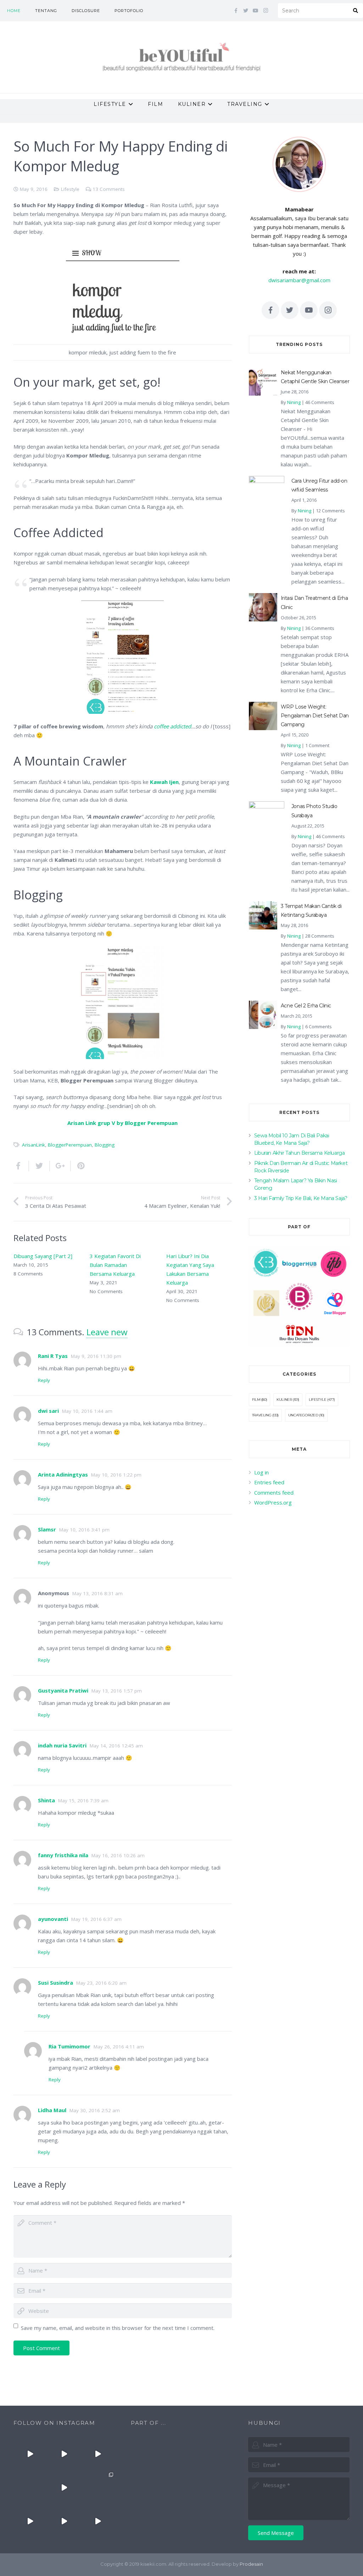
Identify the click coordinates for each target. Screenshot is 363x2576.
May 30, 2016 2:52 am (95, 2110)
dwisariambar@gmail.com (299, 280)
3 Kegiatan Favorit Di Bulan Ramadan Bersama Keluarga (115, 1265)
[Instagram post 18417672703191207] (98, 2521)
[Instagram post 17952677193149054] (30, 2488)
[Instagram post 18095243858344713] (98, 2454)
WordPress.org (273, 1502)
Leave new (107, 1332)
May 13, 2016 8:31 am (97, 1593)
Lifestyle (70, 189)
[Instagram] (266, 11)
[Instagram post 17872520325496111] (98, 2488)
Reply (44, 1380)
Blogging (105, 1145)
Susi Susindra (55, 1983)
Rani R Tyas (53, 1356)
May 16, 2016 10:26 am (118, 1855)
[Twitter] (246, 11)
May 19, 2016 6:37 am (96, 1919)
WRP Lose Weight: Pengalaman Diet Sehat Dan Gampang (315, 716)
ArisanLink (33, 1145)
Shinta (46, 1800)
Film (256, 1400)
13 (109, 189)
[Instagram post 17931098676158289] (64, 2521)
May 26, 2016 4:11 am (119, 2047)
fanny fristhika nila (63, 1855)
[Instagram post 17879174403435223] (64, 2488)
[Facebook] (236, 11)
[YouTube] (256, 11)
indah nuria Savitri (62, 1745)
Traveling (262, 1415)
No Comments (106, 1291)
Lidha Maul (52, 2110)
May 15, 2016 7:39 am (83, 1801)
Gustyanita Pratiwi (63, 1690)
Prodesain (251, 2564)
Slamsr (47, 1529)
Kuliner (284, 1400)
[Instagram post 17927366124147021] (30, 2454)
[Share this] (21, 1166)
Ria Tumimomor (69, 2046)
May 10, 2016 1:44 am (87, 1411)
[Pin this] (78, 1166)
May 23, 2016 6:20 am (101, 1983)
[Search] (356, 11)
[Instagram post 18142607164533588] (64, 2454)
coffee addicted (172, 726)
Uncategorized (303, 1415)
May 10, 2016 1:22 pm (116, 1475)
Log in (261, 1472)
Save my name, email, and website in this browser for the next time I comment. (118, 2328)
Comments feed (274, 1492)
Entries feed (269, 1482)
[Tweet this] (40, 1166)
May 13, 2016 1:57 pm (117, 1691)
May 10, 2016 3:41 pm (84, 1530)
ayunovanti (53, 1919)
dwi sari (48, 1411)
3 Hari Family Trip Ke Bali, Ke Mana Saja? (301, 1198)
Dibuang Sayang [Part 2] (43, 1256)
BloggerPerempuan (70, 1145)
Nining (294, 402)
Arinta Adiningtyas (63, 1474)
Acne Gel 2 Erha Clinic (306, 1006)
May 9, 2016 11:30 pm (96, 1356)
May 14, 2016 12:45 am (116, 1746)
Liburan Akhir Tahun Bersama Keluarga (300, 1153)
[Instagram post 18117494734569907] (30, 2521)
